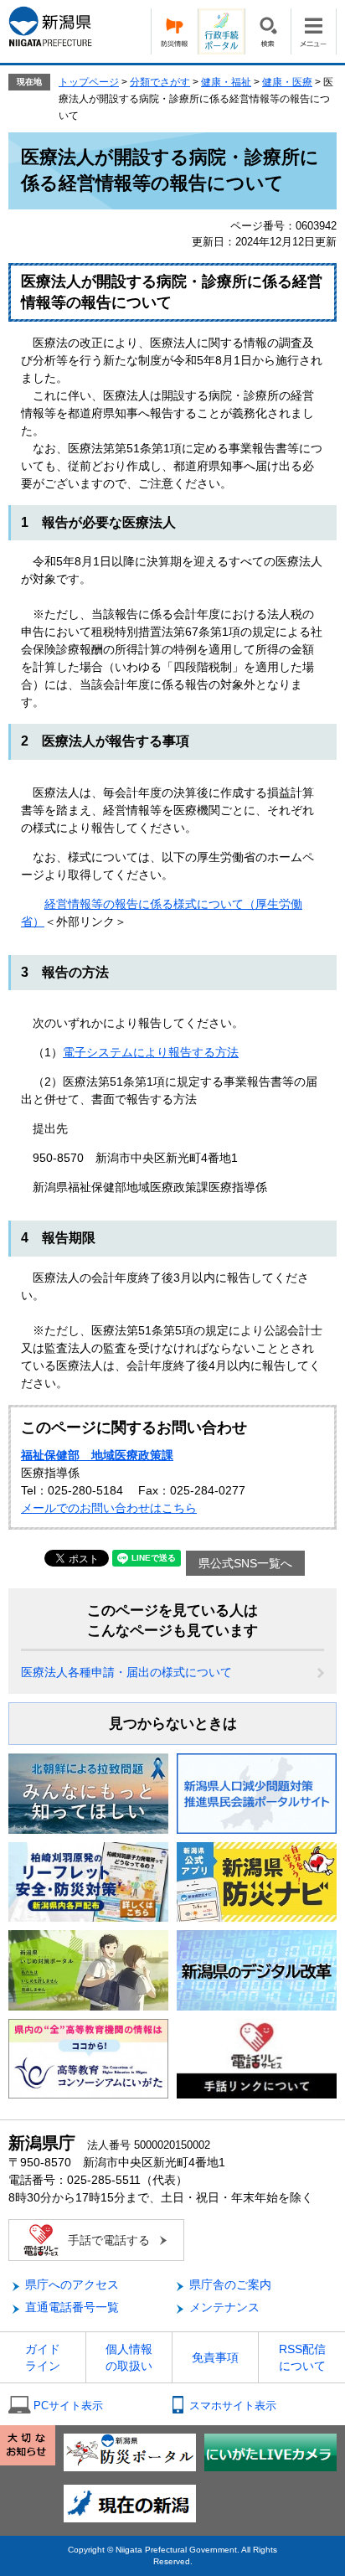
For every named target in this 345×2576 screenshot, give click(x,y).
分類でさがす (160, 82)
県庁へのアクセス (72, 2284)
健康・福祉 (226, 82)
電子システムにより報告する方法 (151, 1052)
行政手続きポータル (221, 31)
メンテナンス (224, 2307)
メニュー (314, 31)
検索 (268, 31)
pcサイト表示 (68, 2406)
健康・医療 (287, 82)
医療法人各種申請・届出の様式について (126, 1672)
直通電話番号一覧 (72, 2307)
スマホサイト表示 (233, 2406)
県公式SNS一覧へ (245, 1563)
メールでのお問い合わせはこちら (109, 1508)
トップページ (89, 82)
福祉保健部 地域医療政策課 (97, 1455)
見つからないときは (173, 1724)
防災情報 (174, 31)
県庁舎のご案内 (230, 2284)
